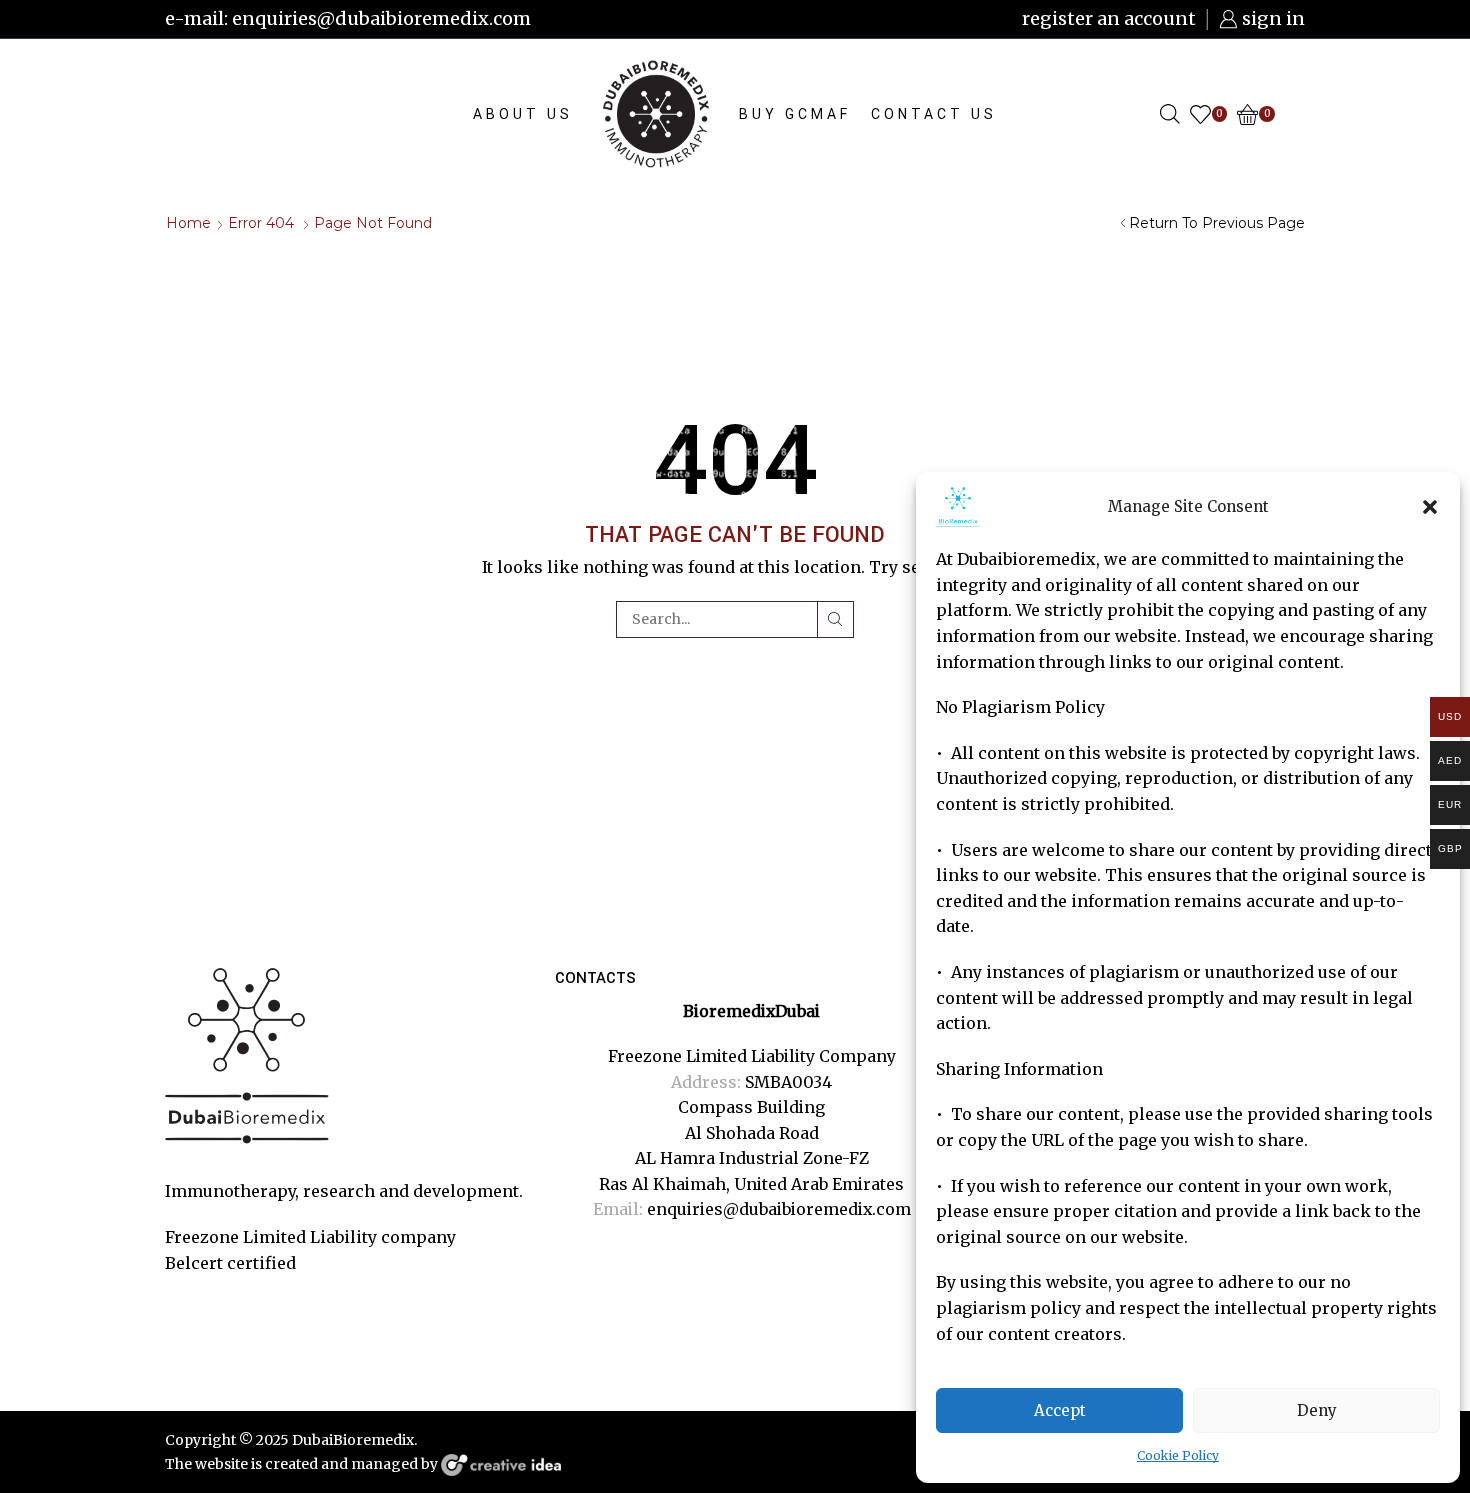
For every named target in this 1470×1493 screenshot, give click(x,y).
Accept (1060, 1410)
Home (188, 223)
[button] (1430, 507)
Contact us (934, 114)
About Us (523, 114)
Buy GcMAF (795, 114)
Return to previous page (1217, 223)
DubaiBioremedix (353, 1440)
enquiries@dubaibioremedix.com (779, 1209)
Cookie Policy (1178, 1455)
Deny (1317, 1410)
